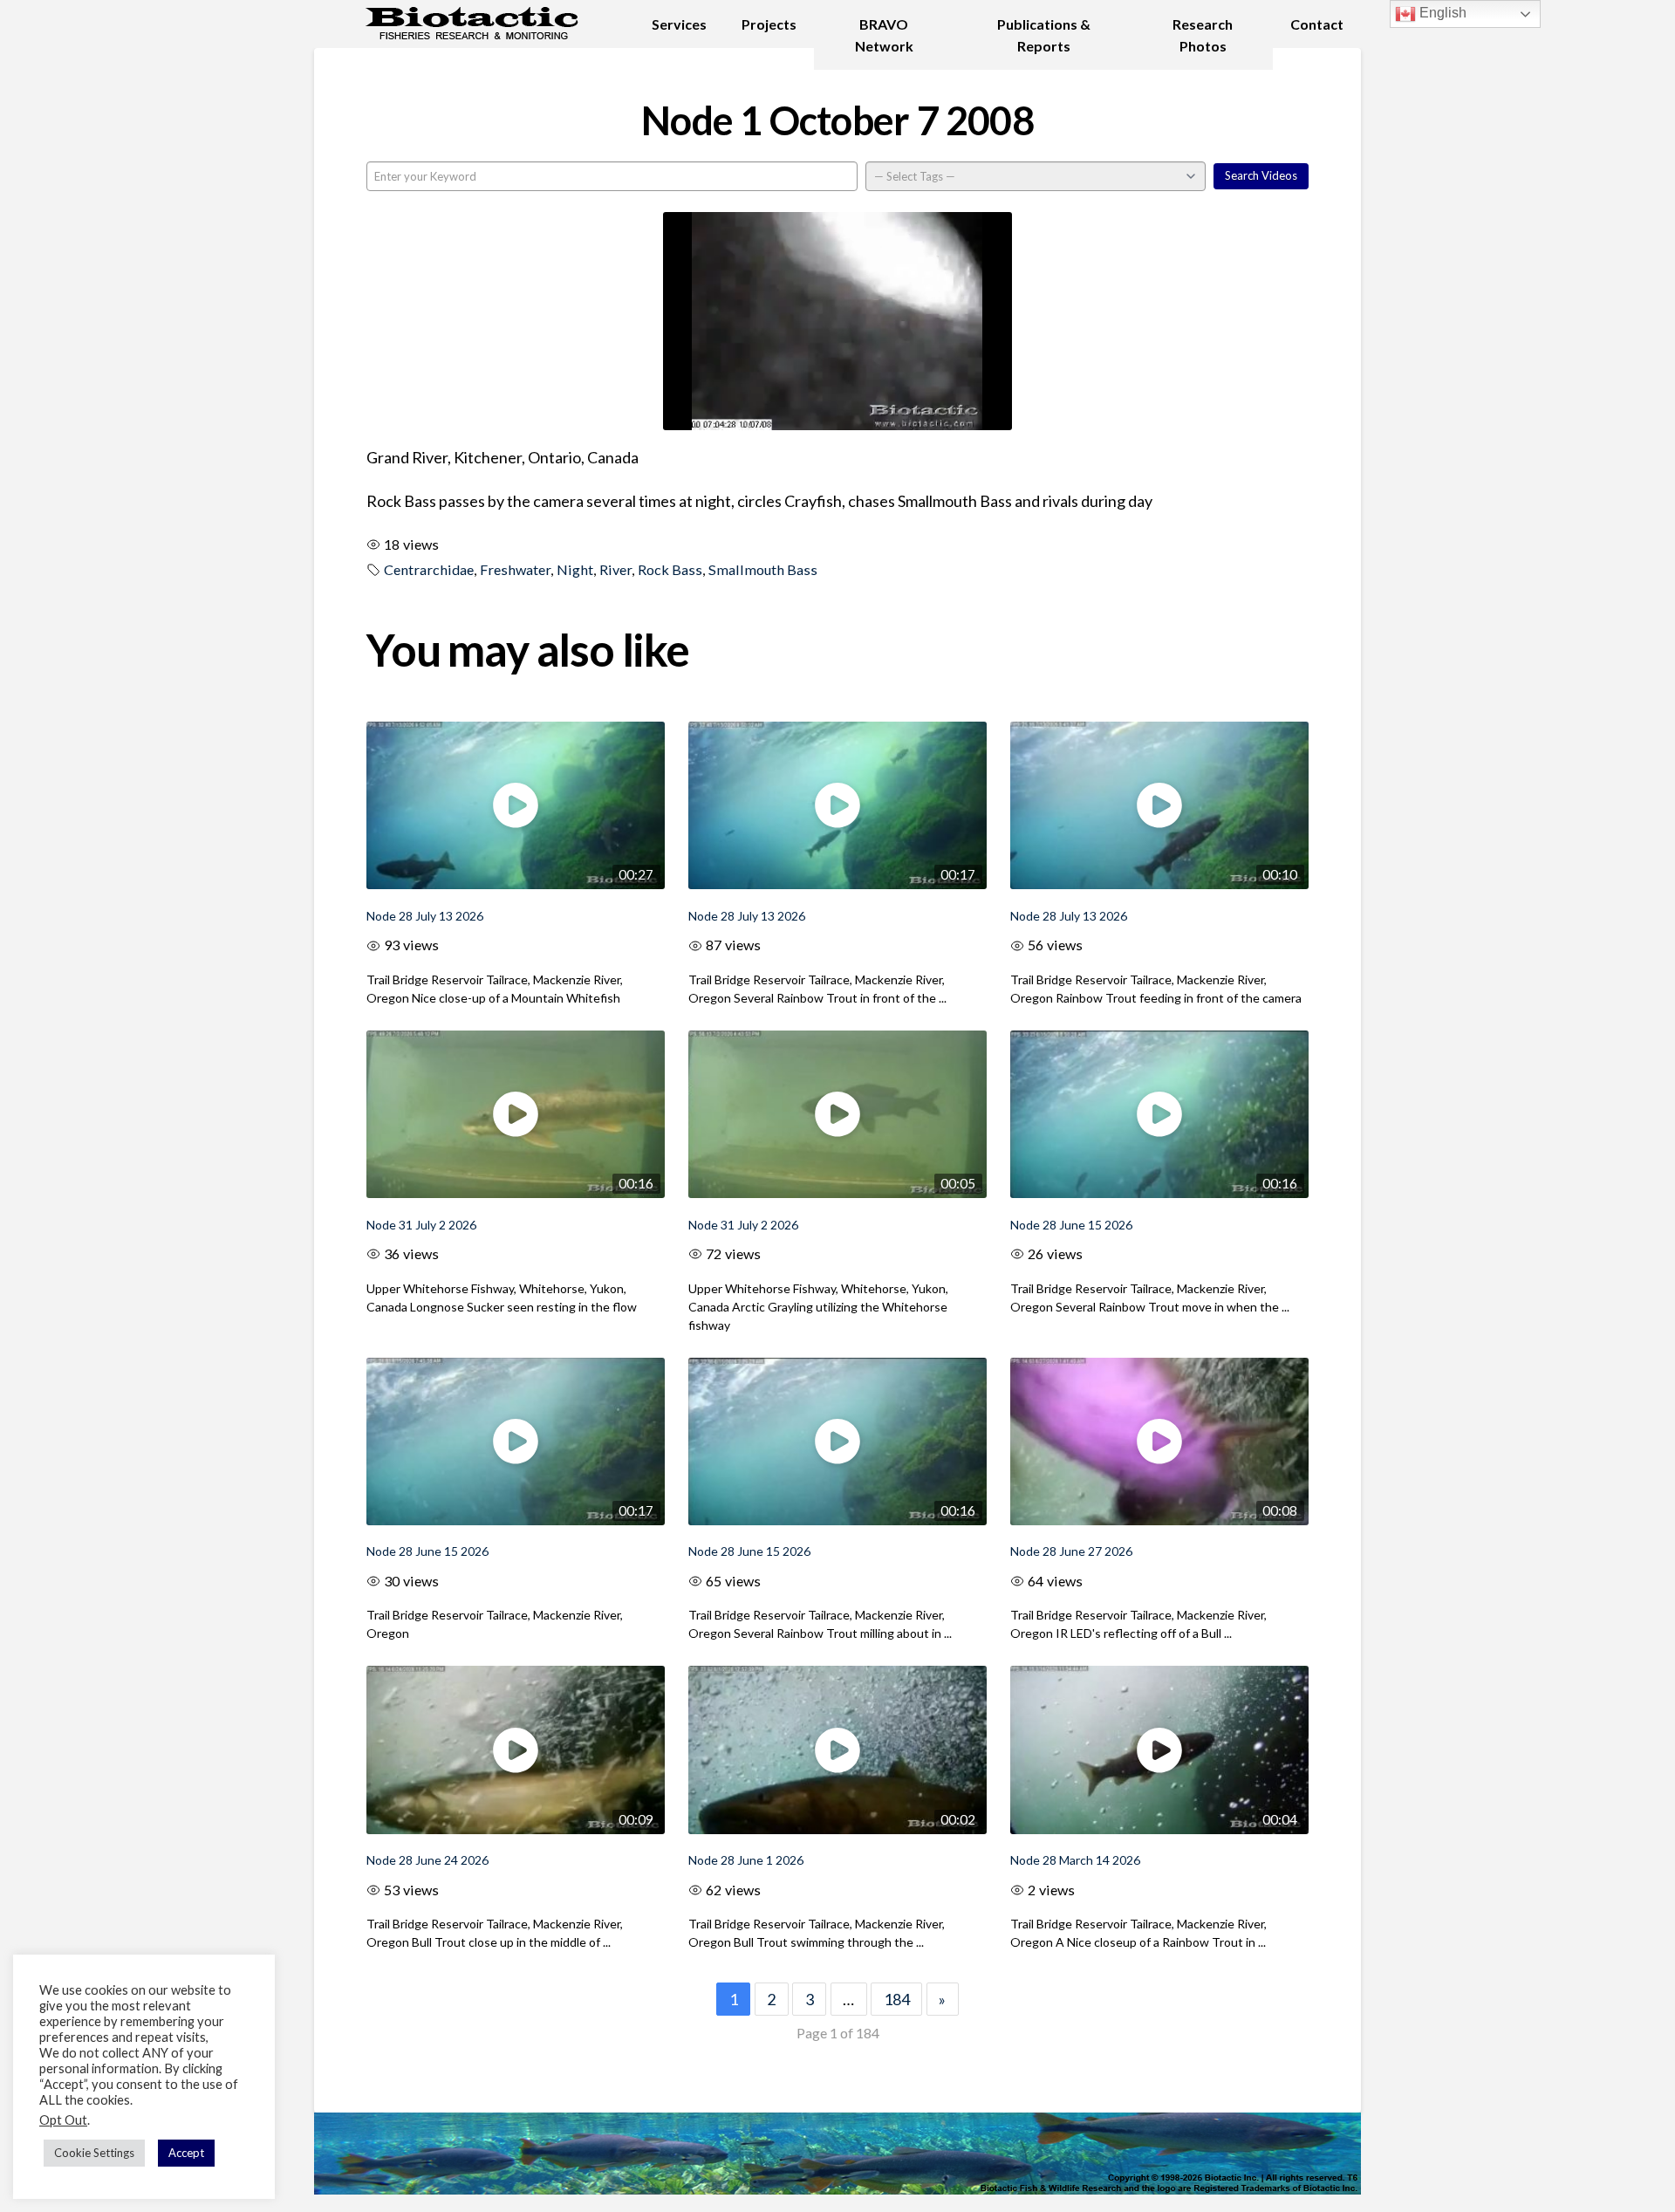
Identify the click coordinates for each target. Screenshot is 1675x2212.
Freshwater (515, 569)
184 (897, 1999)
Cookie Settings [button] (94, 2153)
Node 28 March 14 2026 (1075, 1860)
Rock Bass (670, 569)
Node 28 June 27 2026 (1071, 1551)
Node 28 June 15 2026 (1071, 1225)
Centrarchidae (429, 569)
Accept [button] (186, 2153)
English (1441, 13)
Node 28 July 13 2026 (425, 916)
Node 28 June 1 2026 (746, 1860)
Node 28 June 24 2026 (427, 1860)
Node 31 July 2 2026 (421, 1225)
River (615, 569)
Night (575, 569)
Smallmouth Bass (763, 569)
